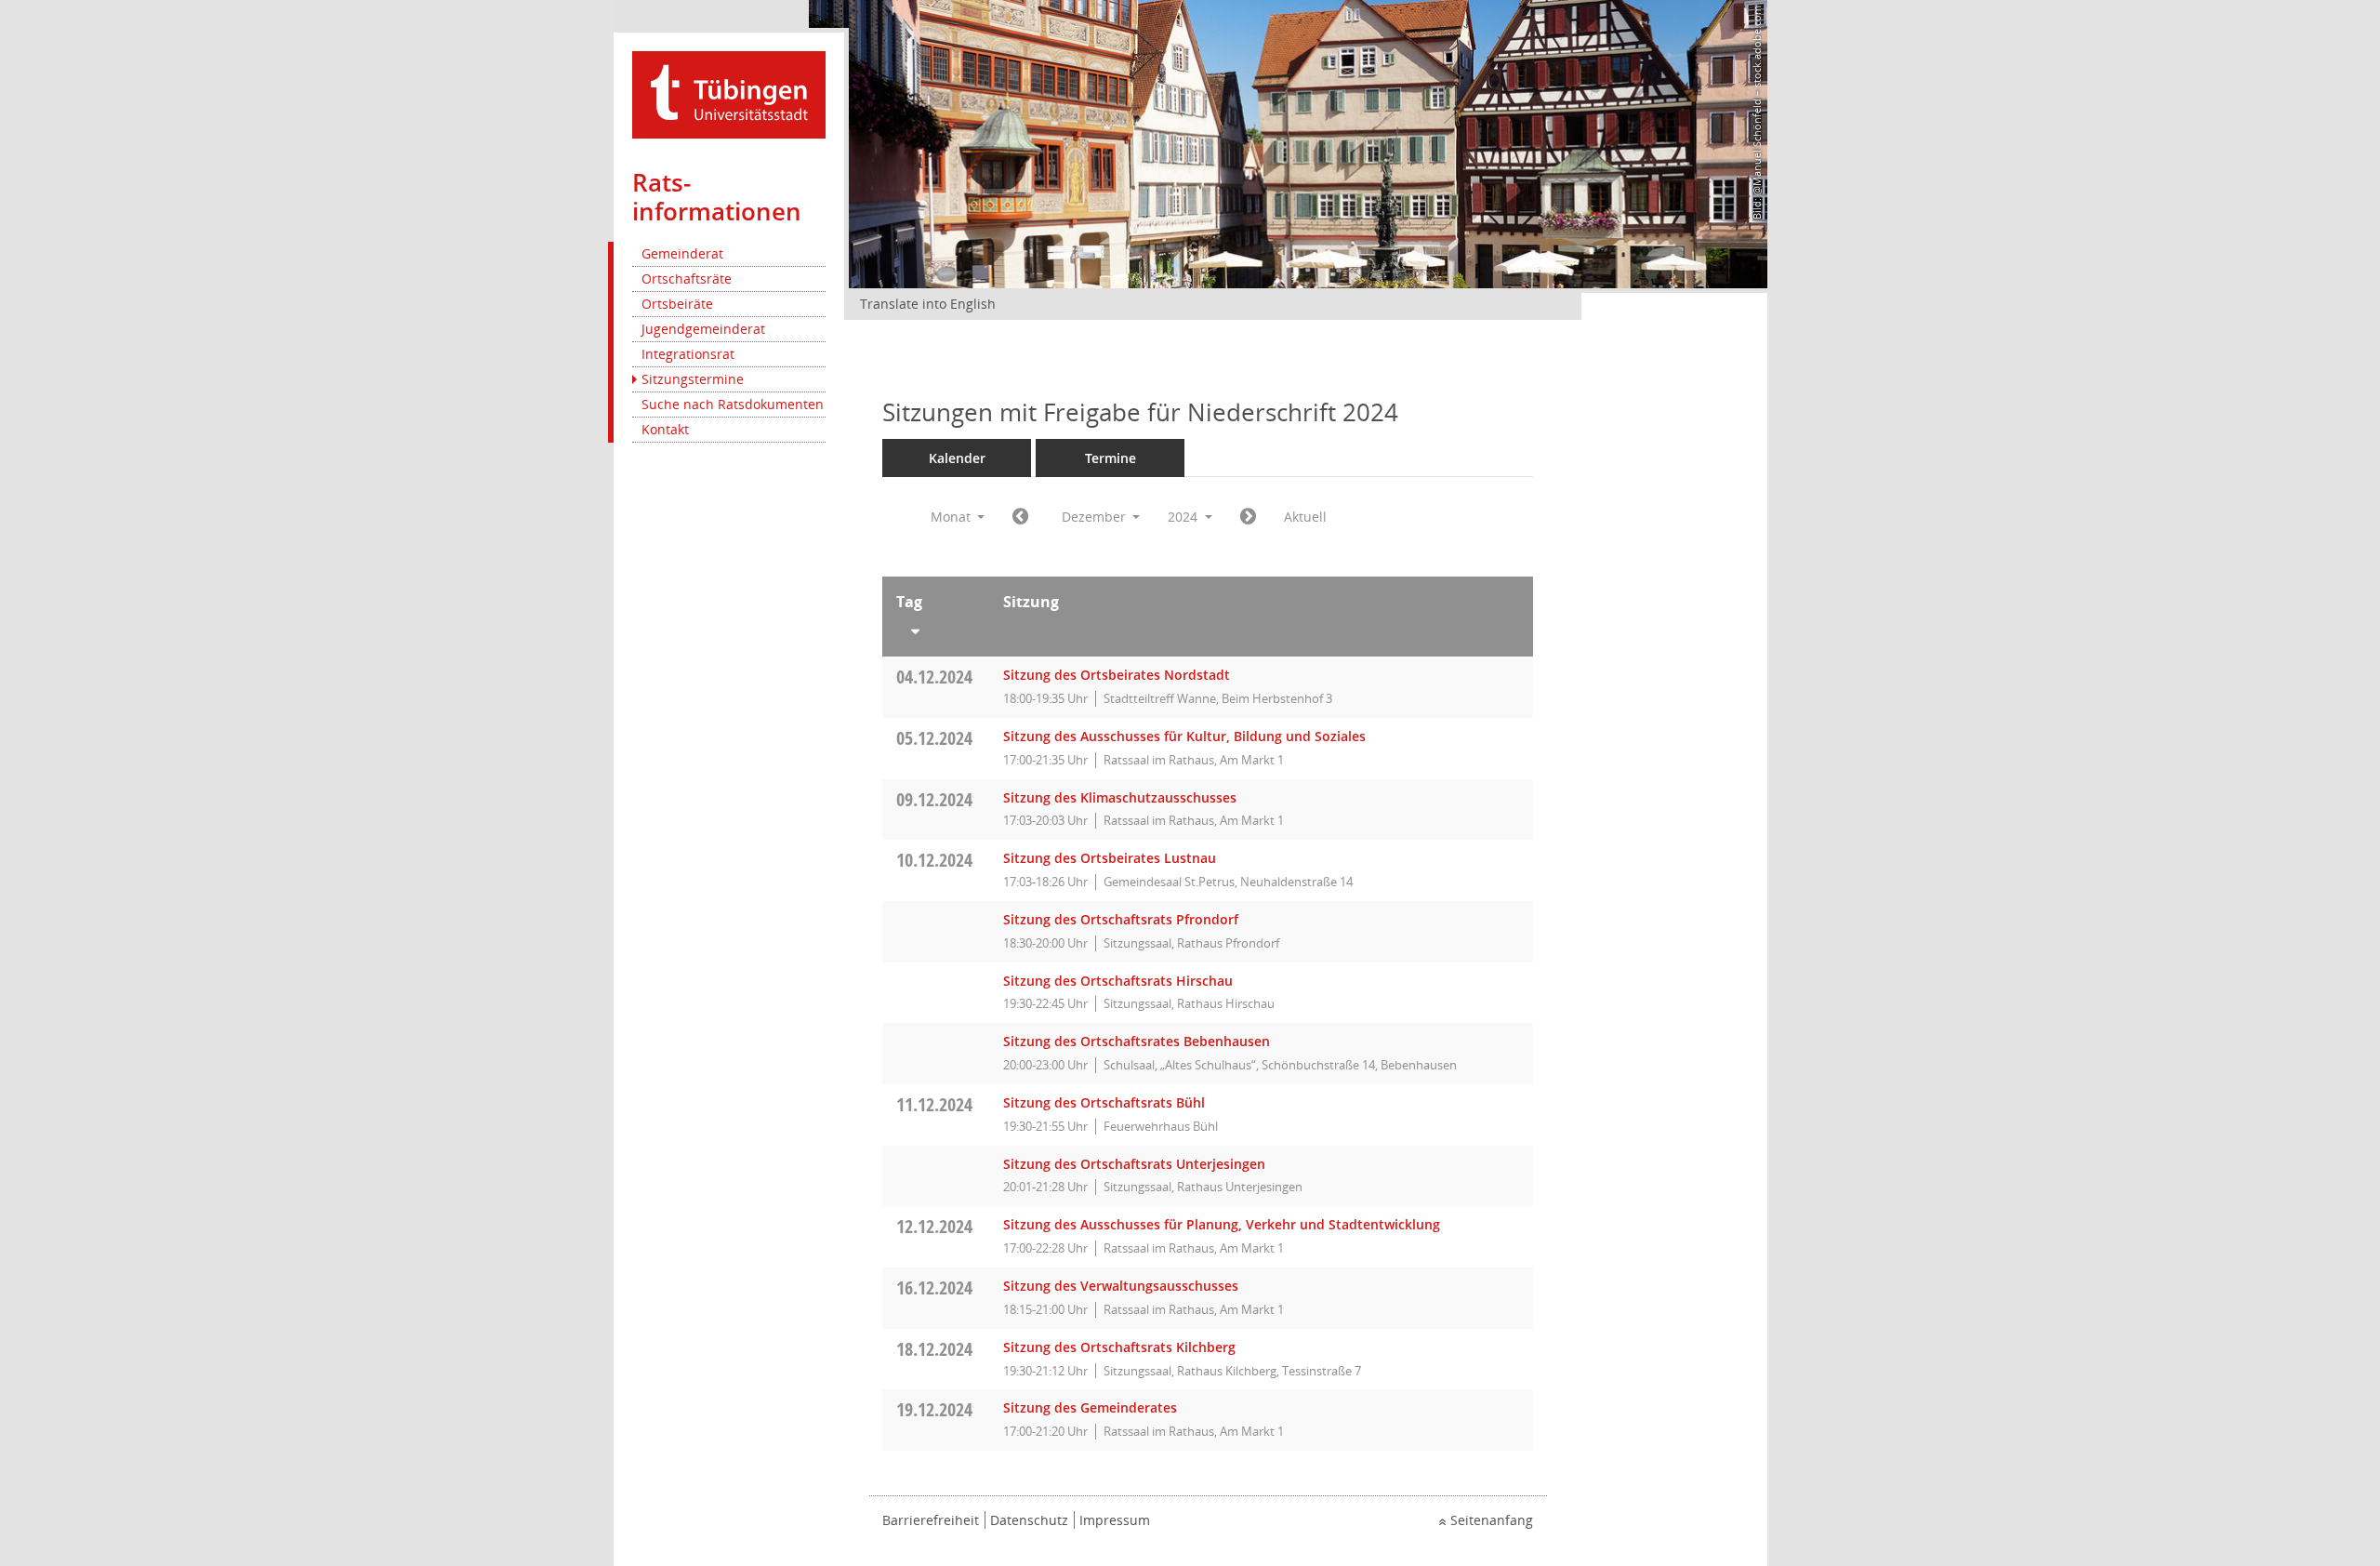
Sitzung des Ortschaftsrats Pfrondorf (1121, 919)
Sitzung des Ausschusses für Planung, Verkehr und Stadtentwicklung (1222, 1224)
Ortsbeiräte (677, 304)
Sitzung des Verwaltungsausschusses (1121, 1286)
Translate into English (928, 304)
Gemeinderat (682, 253)
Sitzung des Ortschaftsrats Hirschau (1118, 981)
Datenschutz (1029, 1520)
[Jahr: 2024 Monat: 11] (1020, 517)
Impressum (1115, 1520)
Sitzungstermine (693, 379)
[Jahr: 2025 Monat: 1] (1248, 517)
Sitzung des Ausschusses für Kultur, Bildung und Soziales (1184, 736)
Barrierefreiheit (931, 1520)
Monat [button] (952, 517)
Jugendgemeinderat (703, 329)
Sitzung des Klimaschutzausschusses (1120, 797)
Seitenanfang (1492, 1520)
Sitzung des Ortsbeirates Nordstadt (1117, 675)
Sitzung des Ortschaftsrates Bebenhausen (1137, 1041)
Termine (1111, 458)
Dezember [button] (1096, 517)
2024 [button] (1184, 517)
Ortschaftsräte (687, 279)
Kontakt (665, 429)
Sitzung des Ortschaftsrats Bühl (1104, 1102)
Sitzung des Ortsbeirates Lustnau (1110, 858)
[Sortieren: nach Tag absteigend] (936, 628)
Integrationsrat (688, 354)
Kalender (957, 458)
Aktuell (1305, 517)
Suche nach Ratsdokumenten (733, 404)
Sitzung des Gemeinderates (1090, 1407)
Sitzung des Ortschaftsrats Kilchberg (1119, 1347)
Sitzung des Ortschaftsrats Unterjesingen (1134, 1164)
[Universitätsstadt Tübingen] (729, 93)
